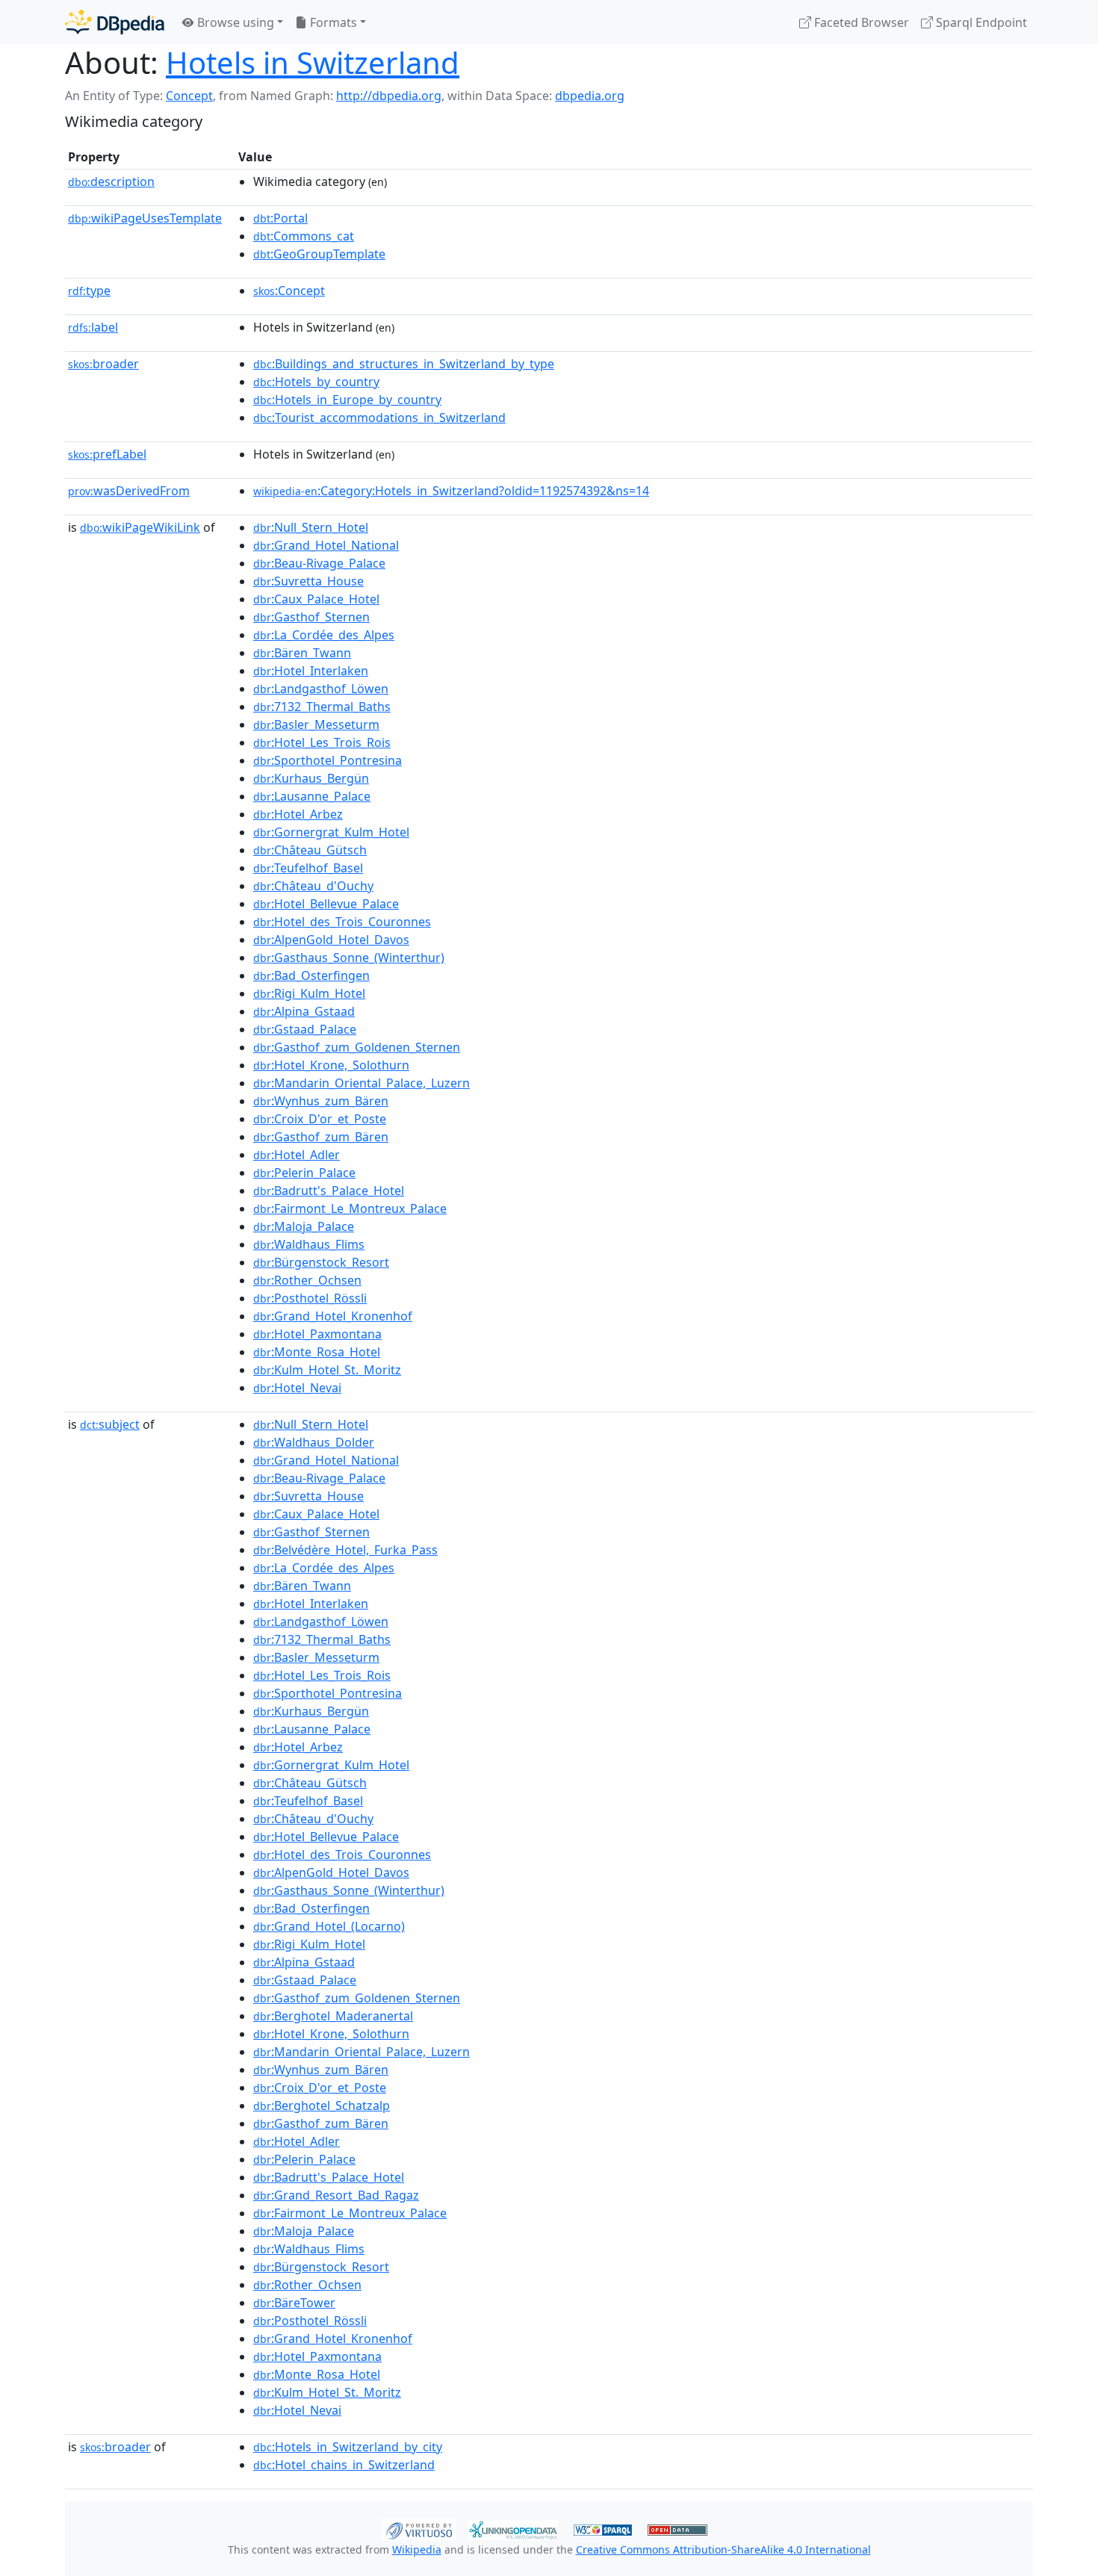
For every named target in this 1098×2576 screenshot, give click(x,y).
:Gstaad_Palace (305, 1029)
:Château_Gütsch (310, 850)
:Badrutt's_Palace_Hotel (329, 1191)
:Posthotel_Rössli (310, 1298)
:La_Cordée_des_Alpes (324, 635)
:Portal (280, 218)
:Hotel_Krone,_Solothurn (331, 1065)
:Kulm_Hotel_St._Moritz (327, 1370)
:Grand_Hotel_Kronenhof (333, 1316)
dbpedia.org (590, 96)
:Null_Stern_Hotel (311, 527)
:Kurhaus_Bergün (311, 778)
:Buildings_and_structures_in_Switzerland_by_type (404, 364)
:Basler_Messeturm (316, 724)
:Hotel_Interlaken (311, 671)
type (89, 291)
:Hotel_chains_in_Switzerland (344, 2465)
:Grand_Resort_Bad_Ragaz (336, 2195)
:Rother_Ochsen (307, 1280)
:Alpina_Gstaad (304, 1011)
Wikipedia (417, 2549)
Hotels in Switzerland (313, 62)
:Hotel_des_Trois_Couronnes (342, 922)
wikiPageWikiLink (140, 527)
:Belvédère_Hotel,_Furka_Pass (345, 1550)
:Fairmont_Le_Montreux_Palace (350, 1208)
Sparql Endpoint (980, 22)
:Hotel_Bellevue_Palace (326, 904)
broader (103, 364)
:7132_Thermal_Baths (322, 707)
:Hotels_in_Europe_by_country (347, 400)
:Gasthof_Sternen (311, 617)
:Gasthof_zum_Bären (321, 1137)
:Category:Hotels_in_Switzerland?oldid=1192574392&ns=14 (451, 491)
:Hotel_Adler (297, 1155)
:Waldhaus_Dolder (314, 1442)
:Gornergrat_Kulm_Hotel (331, 832)
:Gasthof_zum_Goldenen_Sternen (357, 1047)
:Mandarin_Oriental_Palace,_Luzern (362, 1083)
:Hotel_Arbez (298, 814)
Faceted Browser (860, 22)
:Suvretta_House (308, 581)
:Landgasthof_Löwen (321, 689)
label (93, 327)
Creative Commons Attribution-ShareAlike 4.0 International (723, 2549)
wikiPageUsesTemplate (145, 218)
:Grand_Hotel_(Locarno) (329, 1926)
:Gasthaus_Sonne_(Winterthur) (349, 958)
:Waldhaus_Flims (309, 1244)
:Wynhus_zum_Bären (321, 1101)
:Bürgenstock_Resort (321, 1262)
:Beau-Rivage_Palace (319, 563)
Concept (189, 96)
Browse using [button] (234, 22)
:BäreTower (294, 2303)
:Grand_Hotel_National (326, 545)
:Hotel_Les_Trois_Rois (322, 742)
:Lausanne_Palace (312, 796)
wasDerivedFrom (129, 491)
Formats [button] (332, 22)
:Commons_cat (304, 236)
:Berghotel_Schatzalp (322, 2105)
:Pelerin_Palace (304, 1173)
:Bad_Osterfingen (311, 975)
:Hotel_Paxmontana (317, 1334)
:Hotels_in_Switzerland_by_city (348, 2447)
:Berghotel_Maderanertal (333, 2016)
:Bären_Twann (302, 653)
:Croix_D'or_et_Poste (320, 1119)
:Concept (289, 291)
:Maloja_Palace (304, 1226)
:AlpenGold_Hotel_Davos (331, 940)
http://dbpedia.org (389, 96)
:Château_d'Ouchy (313, 886)
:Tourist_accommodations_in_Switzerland (379, 418)
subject (110, 1424)
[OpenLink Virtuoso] (419, 2528)
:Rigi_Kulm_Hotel (309, 993)
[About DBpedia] (115, 22)
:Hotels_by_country (316, 382)
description (111, 181)
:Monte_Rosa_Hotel (317, 1352)
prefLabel (107, 454)
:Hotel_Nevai (297, 1388)
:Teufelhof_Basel (308, 868)
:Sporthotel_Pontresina (328, 760)
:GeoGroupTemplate (319, 254)
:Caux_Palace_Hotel (316, 599)
